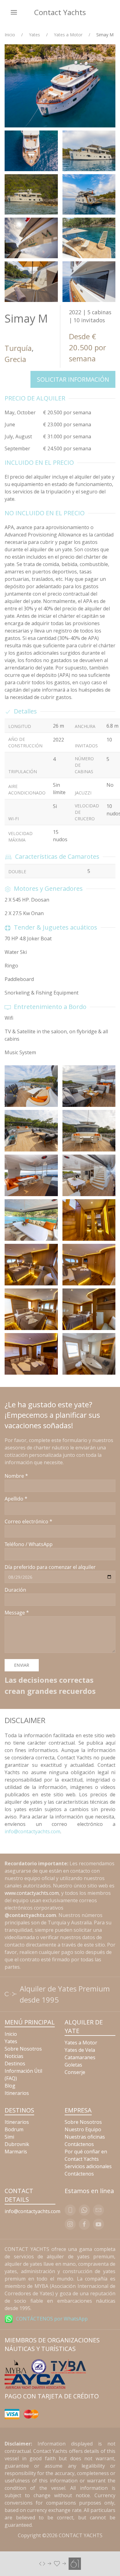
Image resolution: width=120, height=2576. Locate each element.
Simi (9, 2137)
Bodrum (14, 2129)
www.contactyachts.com (32, 1893)
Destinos (15, 2064)
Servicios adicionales (88, 2166)
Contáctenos (79, 2144)
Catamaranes (80, 2057)
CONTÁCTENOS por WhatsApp (52, 2319)
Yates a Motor (68, 35)
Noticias (14, 2056)
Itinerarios (17, 2093)
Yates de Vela (80, 2050)
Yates (34, 35)
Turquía (18, 348)
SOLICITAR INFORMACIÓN (73, 379)
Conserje (75, 2072)
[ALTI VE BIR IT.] (60, 2563)
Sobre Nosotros (23, 2049)
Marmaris (16, 2152)
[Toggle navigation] (14, 12)
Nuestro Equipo (83, 2129)
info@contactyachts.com (32, 1831)
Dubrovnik (17, 2144)
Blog (10, 2086)
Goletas (73, 2065)
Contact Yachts (60, 12)
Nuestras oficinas (85, 2137)
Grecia (15, 359)
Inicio (10, 35)
